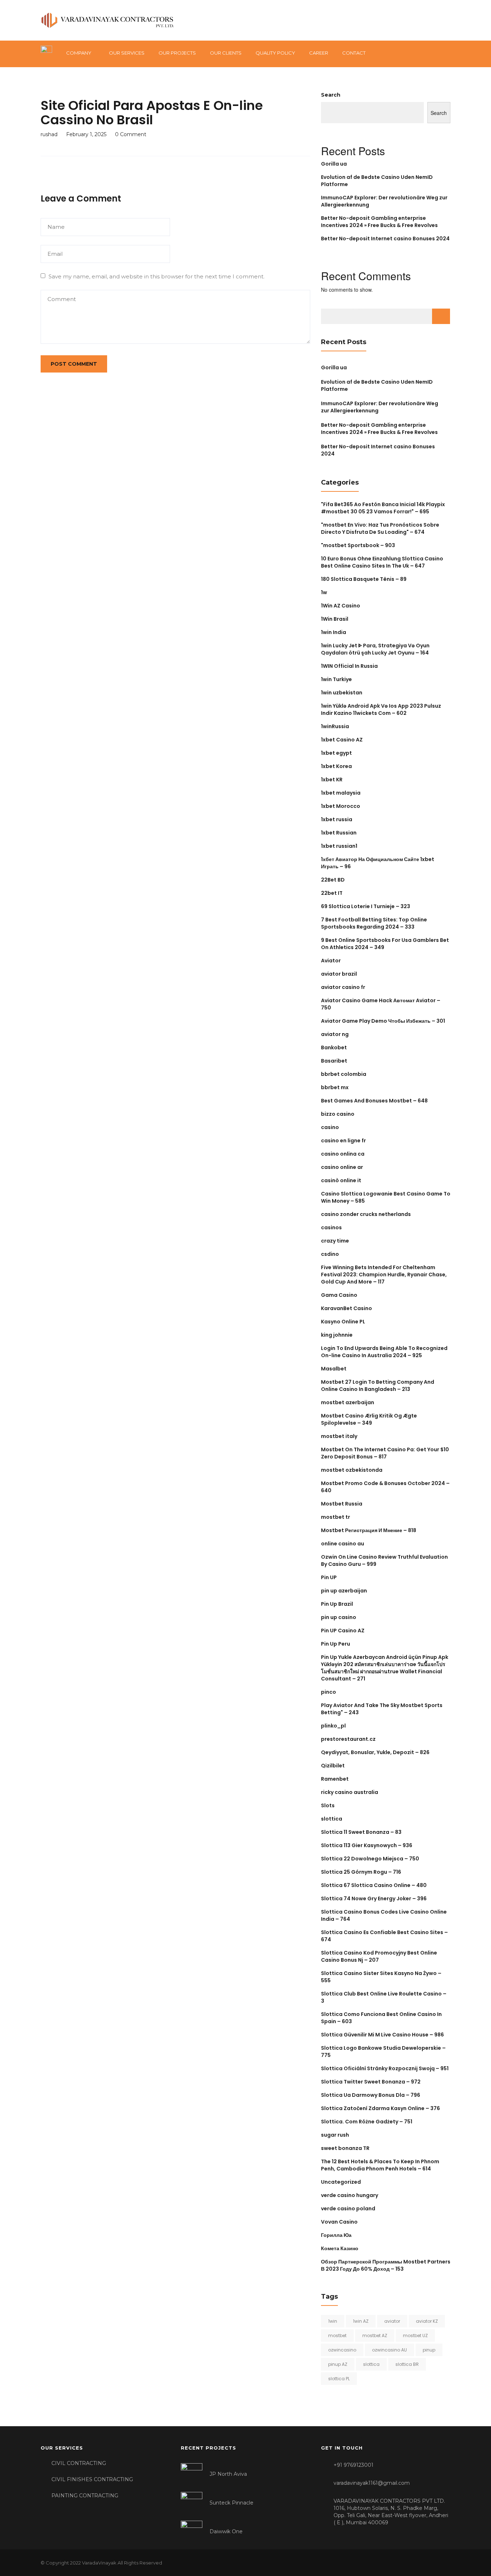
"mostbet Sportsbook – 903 (358, 545)
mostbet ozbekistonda (352, 1470)
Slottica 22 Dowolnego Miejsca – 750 (370, 1859)
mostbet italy (339, 1436)
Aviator (331, 961)
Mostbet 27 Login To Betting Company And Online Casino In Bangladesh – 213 (378, 1386)
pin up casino (339, 1617)
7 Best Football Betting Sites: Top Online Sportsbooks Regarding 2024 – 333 (374, 923)
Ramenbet (335, 1779)
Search (331, 95)
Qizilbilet (333, 1766)
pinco (329, 1692)
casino (330, 1127)
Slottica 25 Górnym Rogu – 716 (361, 1872)
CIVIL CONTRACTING (79, 2463)
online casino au (343, 1544)
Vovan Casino (339, 2222)
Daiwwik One (226, 2531)
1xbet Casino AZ (342, 740)
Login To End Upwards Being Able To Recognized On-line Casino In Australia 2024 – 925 (384, 1352)
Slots (328, 1805)
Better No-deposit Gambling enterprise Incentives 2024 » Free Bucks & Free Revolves (379, 222)
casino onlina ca (343, 1154)
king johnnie (337, 1335)
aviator (392, 2321)
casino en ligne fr (343, 1141)
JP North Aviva (228, 2474)
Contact (354, 53)
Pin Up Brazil (337, 1604)
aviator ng (335, 1034)
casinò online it (341, 1180)
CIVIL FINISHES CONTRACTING (92, 2479)
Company (79, 53)
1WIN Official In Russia (349, 666)
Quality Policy (275, 53)
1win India (334, 632)
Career (319, 53)
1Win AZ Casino (341, 606)
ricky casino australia (350, 1792)
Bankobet (334, 1047)
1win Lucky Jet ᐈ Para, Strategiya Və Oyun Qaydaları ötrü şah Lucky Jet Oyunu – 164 (375, 649)
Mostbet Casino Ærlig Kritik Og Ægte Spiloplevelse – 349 (369, 1419)
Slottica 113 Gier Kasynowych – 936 (367, 1845)
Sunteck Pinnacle (231, 2503)
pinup (429, 2350)
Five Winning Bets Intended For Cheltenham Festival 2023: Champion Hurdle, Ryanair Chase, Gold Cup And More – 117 (384, 1275)
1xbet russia (337, 819)
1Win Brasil (335, 619)
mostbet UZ (415, 2335)
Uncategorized (341, 2182)
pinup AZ (338, 2364)
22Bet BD (333, 880)
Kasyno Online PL (343, 1322)
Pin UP (329, 1577)
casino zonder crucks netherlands (366, 1214)
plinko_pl (333, 1726)
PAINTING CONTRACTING (85, 2496)
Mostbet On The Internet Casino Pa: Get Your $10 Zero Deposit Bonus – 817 (385, 1453)
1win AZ (361, 2321)
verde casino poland (348, 2209)
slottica (332, 1819)
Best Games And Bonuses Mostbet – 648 (374, 1101)
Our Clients (226, 53)
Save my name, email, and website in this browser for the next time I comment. (157, 276)
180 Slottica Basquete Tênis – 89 (364, 579)
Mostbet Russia (342, 1504)
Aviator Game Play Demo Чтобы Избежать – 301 (383, 1021)
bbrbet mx (335, 1087)
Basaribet (334, 1061)
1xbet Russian (339, 833)
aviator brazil (339, 974)
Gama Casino (339, 1295)
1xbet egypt (336, 753)
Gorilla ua (334, 164)
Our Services (127, 53)
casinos (331, 1227)
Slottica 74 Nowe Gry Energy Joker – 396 (374, 1899)
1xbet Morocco (341, 806)
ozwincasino (342, 2350)
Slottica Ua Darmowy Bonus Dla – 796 (371, 2095)
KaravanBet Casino (347, 1308)
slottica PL (339, 2379)
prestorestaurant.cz (348, 1739)
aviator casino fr (343, 987)
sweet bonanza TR (345, 2148)
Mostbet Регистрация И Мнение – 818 (369, 1530)
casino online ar (342, 1167)
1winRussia (335, 726)
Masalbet (334, 1369)
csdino (330, 1254)
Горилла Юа (336, 2235)
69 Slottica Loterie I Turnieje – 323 (366, 906)
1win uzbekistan (342, 693)
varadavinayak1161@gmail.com (372, 2483)
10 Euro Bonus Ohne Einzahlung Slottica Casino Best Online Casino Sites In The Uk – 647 (382, 562)
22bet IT (332, 893)
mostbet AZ (375, 2335)
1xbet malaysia (341, 793)
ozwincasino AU (389, 2350)
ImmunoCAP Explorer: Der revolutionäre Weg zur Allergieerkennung (380, 407)
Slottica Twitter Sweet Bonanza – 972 (371, 2082)
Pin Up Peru (336, 1644)
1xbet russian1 (339, 846)
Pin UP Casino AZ (343, 1631)
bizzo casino (338, 1114)
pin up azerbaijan (344, 1591)
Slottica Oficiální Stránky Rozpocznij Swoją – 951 (385, 2068)
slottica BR (407, 2364)
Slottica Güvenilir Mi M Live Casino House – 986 (382, 2035)
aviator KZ (427, 2321)
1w (324, 592)
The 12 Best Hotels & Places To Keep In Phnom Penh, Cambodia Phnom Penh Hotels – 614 (380, 2165)
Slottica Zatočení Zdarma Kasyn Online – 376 (380, 2108)
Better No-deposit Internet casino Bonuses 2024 (385, 239)
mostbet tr (336, 1517)
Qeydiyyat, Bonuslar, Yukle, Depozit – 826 (375, 1752)
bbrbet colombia (344, 1074)
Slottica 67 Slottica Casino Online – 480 (374, 1885)
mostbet (337, 2335)
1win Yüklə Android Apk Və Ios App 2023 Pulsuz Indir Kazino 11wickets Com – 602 (381, 709)
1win (333, 2321)
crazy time (335, 1241)
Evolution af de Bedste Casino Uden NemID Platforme (377, 385)
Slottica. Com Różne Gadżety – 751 (367, 2122)
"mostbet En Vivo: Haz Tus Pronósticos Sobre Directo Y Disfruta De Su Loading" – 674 (380, 528)
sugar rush (335, 2135)
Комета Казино (340, 2248)
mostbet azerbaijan (348, 1402)
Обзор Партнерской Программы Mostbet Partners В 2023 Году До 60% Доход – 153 (386, 2265)
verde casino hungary (350, 2195)
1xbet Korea (336, 766)
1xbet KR (332, 780)
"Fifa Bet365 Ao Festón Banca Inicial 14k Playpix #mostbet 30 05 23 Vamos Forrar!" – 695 (383, 508)
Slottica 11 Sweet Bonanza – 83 (361, 1832)
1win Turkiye (336, 679)
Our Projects (177, 53)
